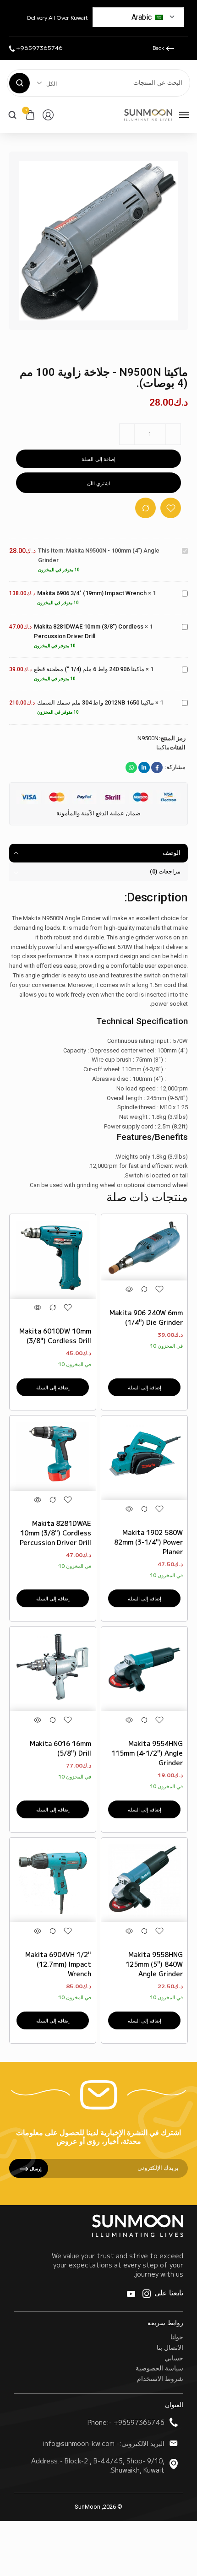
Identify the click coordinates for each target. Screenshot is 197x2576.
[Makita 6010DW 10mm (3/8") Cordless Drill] (53, 1257)
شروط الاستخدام (160, 2378)
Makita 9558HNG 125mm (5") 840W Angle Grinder (154, 1964)
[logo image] (148, 114)
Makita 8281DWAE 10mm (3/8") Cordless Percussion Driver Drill (55, 1533)
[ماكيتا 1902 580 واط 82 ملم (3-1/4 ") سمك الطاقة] (144, 1459)
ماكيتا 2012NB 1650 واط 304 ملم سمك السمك (96, 702)
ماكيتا (163, 747)
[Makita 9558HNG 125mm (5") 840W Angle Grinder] (144, 1881)
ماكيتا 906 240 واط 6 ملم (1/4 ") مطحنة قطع (89, 669)
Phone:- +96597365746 (126, 2422)
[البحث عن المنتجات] (19, 83)
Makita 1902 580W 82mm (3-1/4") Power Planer (148, 1542)
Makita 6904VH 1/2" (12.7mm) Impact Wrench (58, 1964)
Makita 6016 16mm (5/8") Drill (60, 1748)
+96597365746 (39, 47)
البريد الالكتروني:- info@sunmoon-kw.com (104, 2443)
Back (159, 47)
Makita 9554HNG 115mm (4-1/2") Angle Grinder (147, 1753)
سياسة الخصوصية (159, 2368)
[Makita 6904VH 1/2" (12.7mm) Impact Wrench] (53, 1881)
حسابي (174, 2358)
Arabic (142, 17)
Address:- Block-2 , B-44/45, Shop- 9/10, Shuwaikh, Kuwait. (98, 2465)
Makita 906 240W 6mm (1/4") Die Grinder (146, 1317)
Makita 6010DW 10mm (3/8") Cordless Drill (55, 1336)
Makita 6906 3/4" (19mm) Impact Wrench (92, 593)
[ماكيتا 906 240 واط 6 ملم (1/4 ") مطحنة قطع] (144, 1248)
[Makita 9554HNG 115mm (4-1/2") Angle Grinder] (144, 1670)
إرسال (35, 2168)
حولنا (177, 2337)
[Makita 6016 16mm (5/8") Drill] (53, 1670)
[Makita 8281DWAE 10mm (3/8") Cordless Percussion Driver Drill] (53, 1454)
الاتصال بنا (170, 2347)
